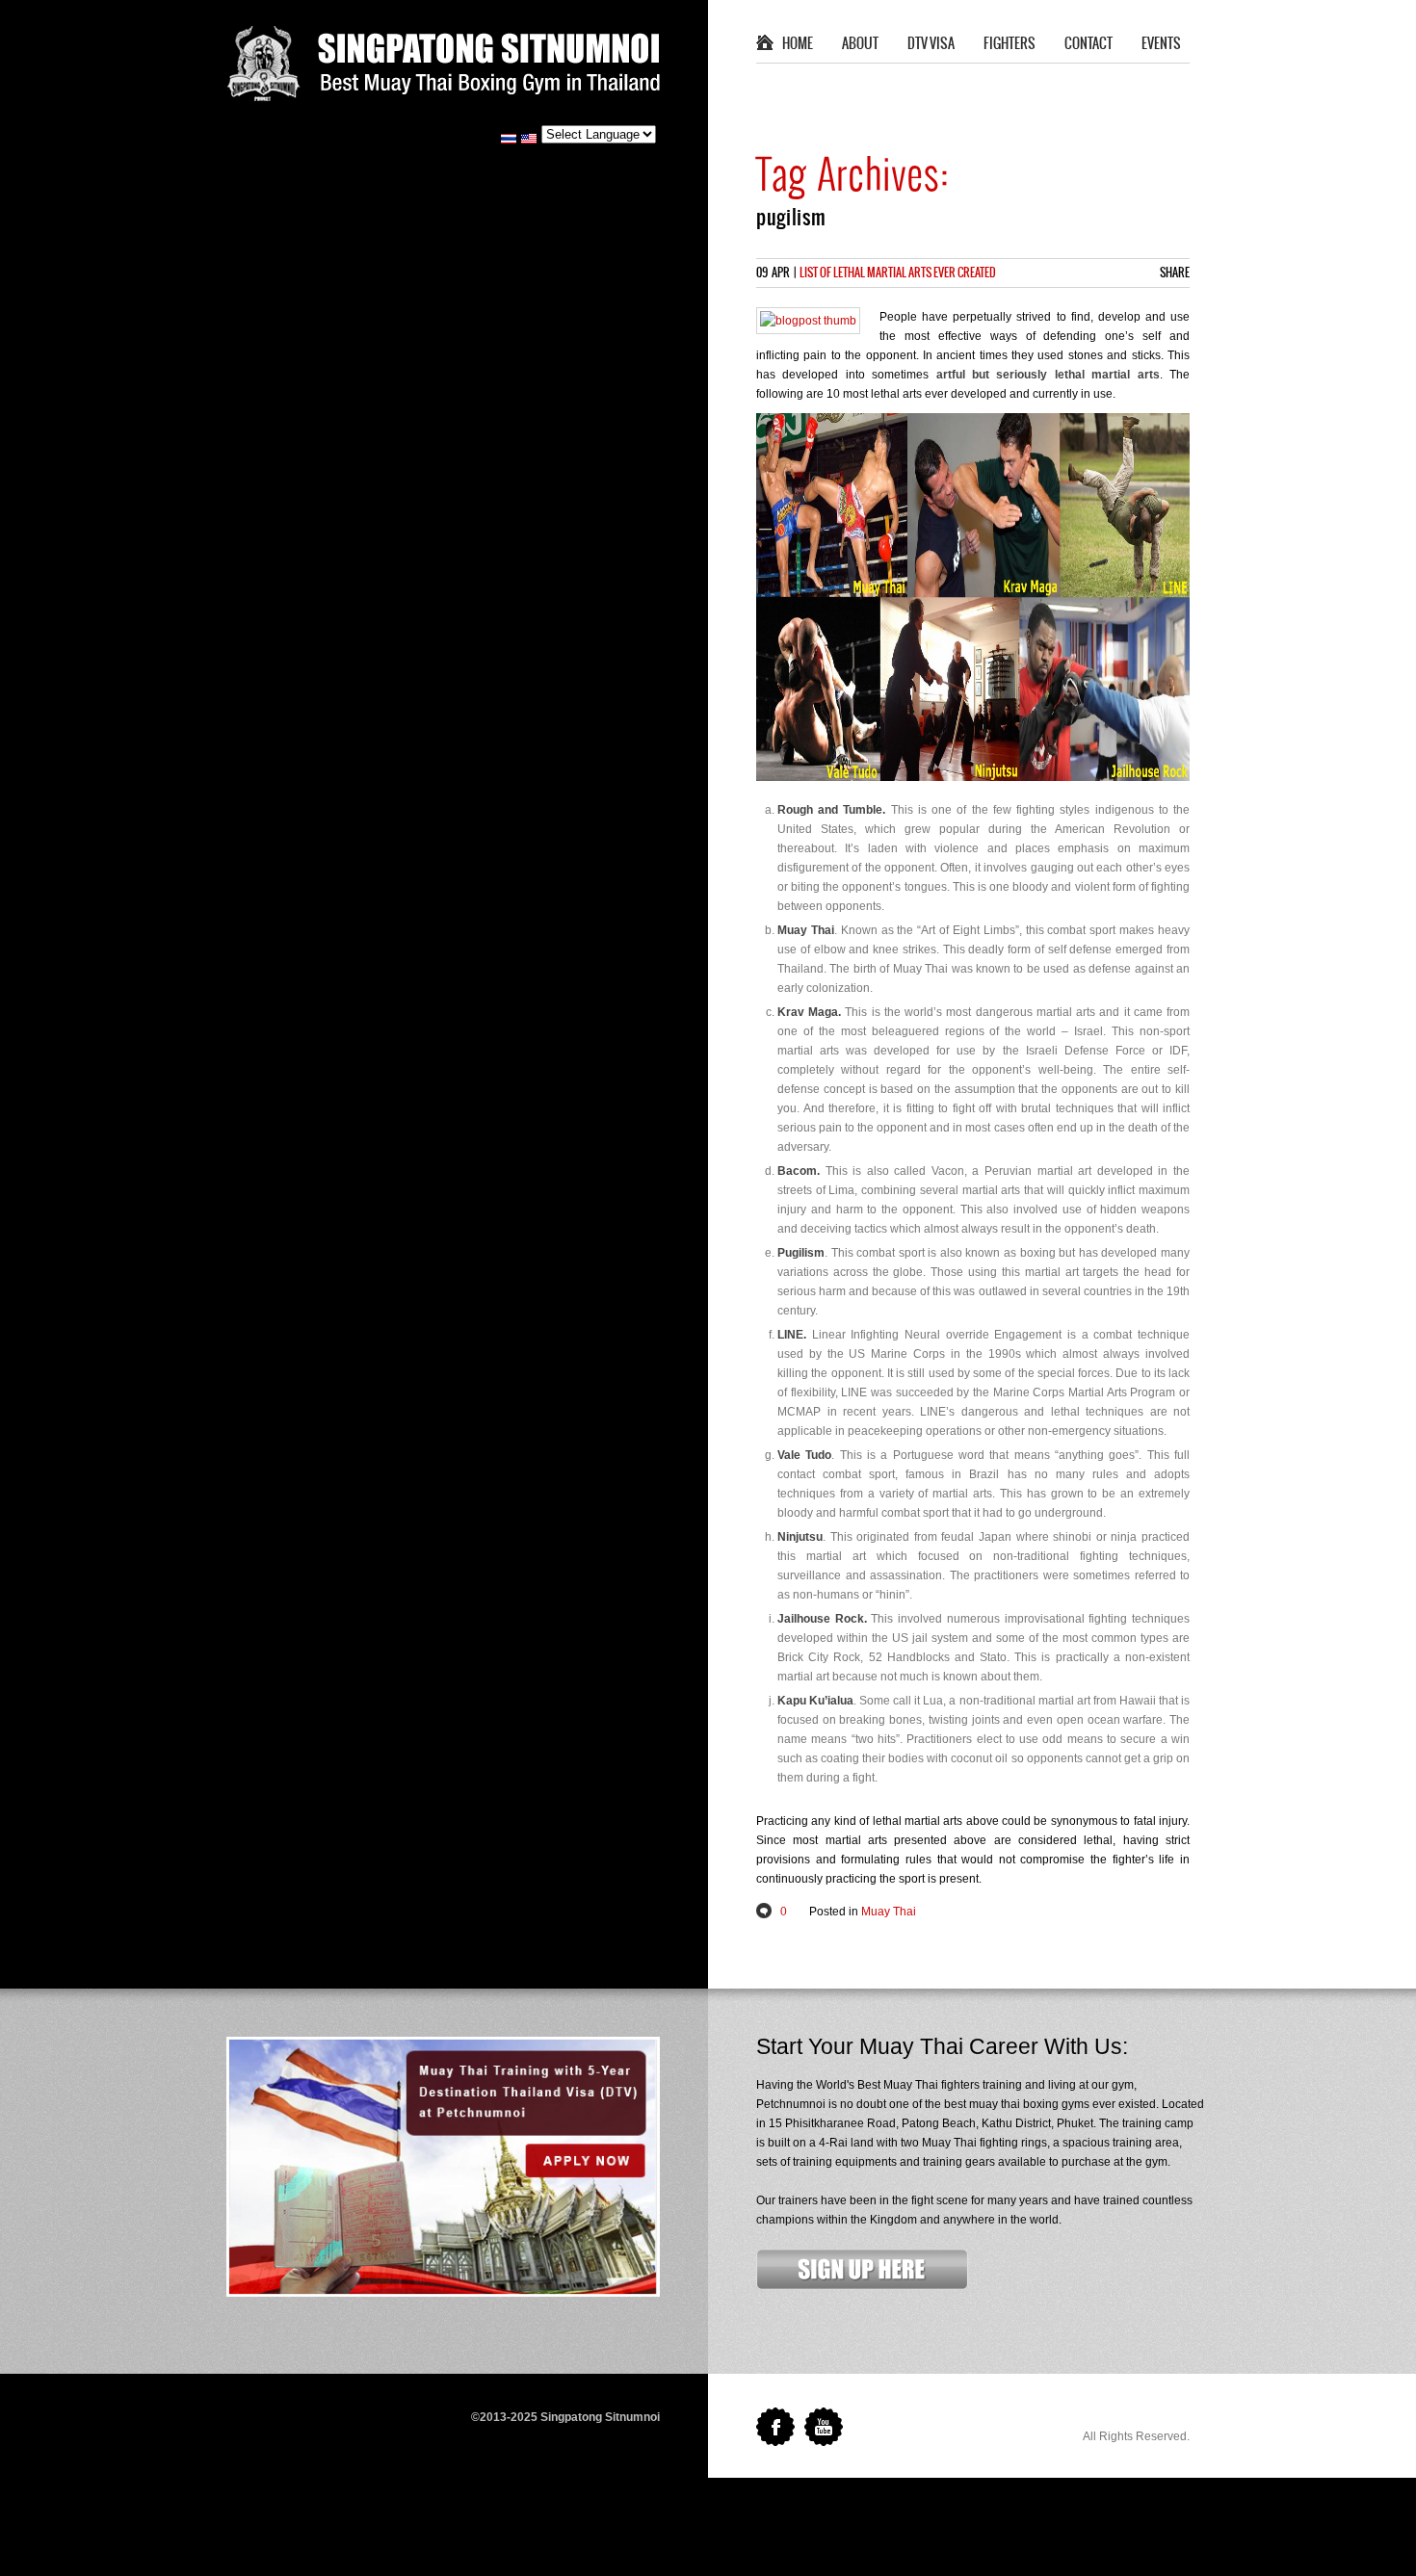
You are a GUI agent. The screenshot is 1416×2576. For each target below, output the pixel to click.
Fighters (1010, 44)
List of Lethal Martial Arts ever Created (898, 273)
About (860, 44)
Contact (1088, 44)
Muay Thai (889, 1912)
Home (798, 44)
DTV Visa (931, 44)
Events (1161, 44)
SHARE (1175, 273)
